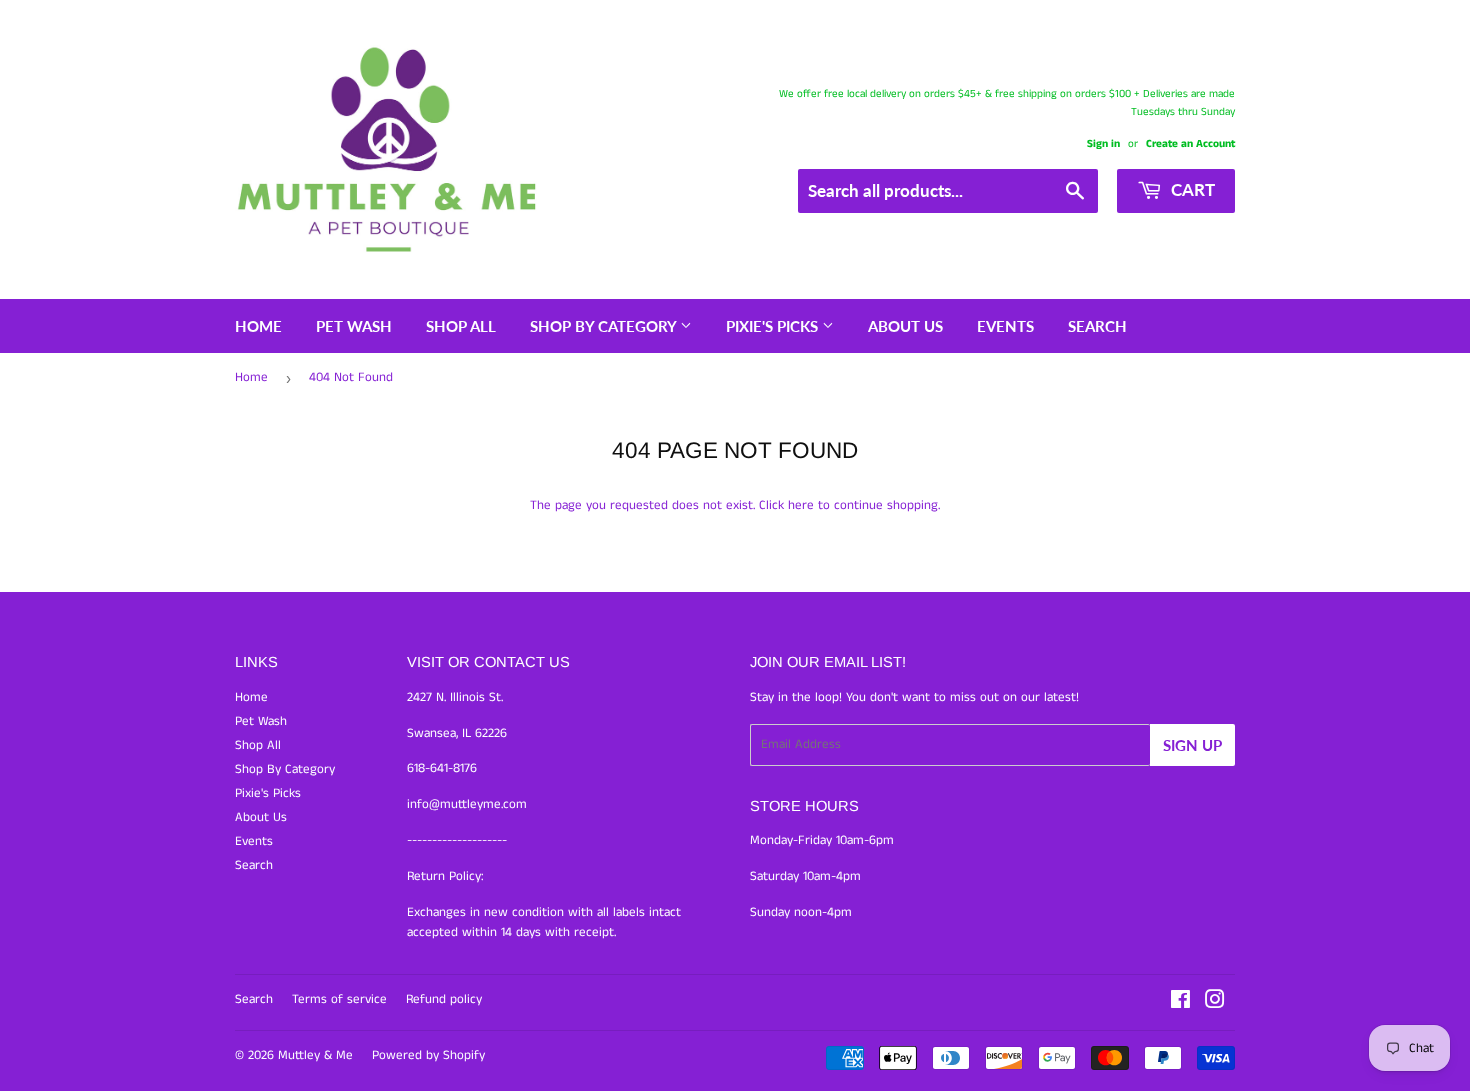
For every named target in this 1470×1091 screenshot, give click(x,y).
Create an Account (1190, 144)
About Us (905, 326)
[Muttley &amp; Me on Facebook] (1180, 1003)
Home (258, 326)
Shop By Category (605, 326)
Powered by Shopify (428, 1055)
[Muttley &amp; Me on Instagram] (1215, 1003)
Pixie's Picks (774, 326)
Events (1005, 326)
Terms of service (339, 999)
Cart (1191, 189)
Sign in (1103, 144)
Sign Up (1192, 745)
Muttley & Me (315, 1055)
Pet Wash (354, 326)
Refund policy (444, 999)
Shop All (461, 326)
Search (1097, 326)
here (801, 505)
